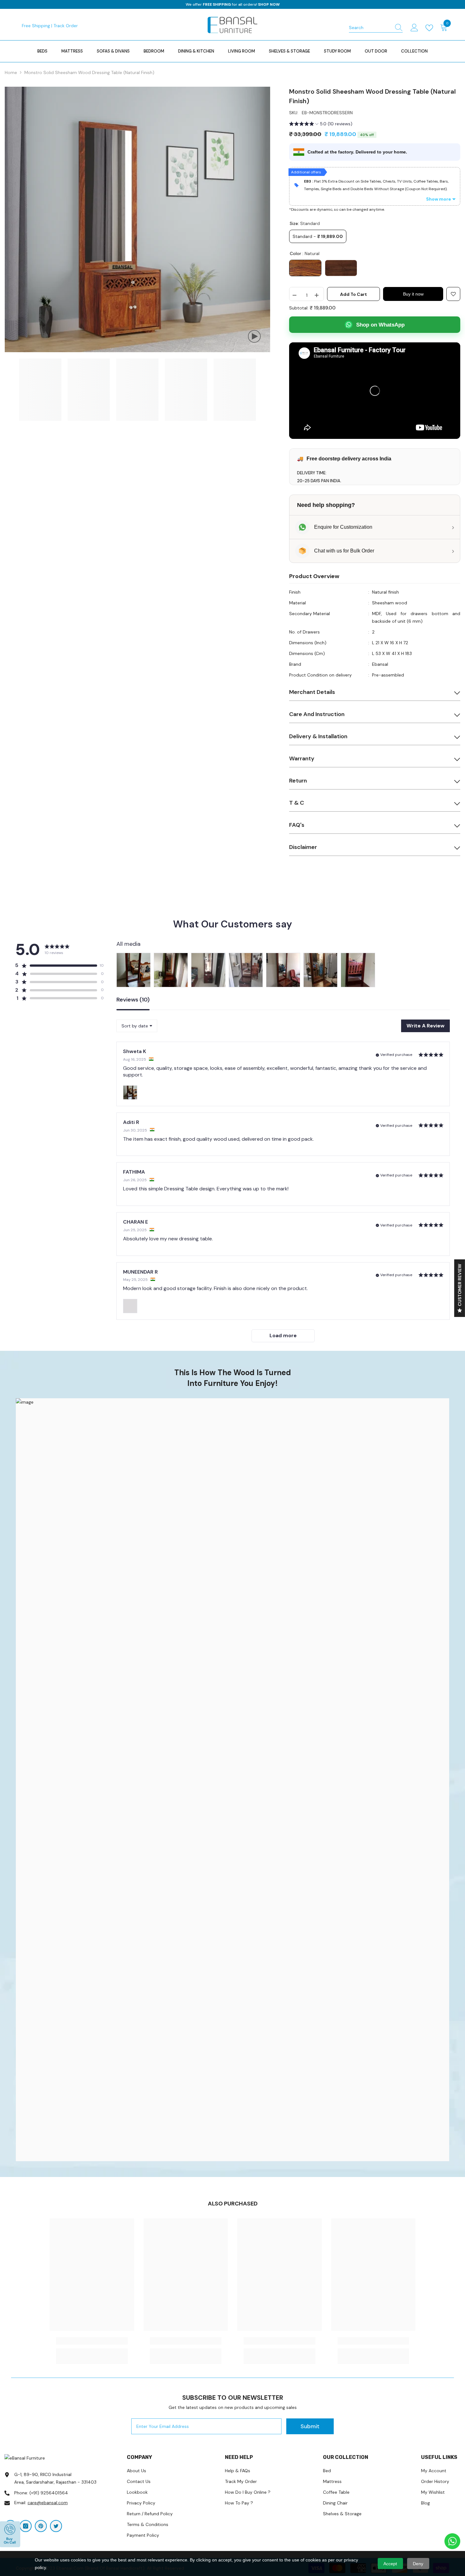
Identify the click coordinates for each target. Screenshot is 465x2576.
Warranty (302, 758)
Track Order (66, 26)
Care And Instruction (317, 714)
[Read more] (431, 28)
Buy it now (413, 294)
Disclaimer (303, 847)
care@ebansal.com (48, 2503)
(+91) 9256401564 (49, 2493)
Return (298, 781)
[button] (321, 125)
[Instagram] (26, 2526)
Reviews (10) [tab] (133, 1000)
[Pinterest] (41, 2526)
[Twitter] (56, 2526)
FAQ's (297, 825)
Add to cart (353, 294)
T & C (297, 803)
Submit (310, 2426)
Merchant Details (312, 692)
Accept (390, 2564)
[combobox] (370, 28)
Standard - (318, 236)
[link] (232, 1780)
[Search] (376, 28)
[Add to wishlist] (453, 294)
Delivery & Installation (318, 736)
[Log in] (414, 28)
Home (11, 72)
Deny (418, 2564)
